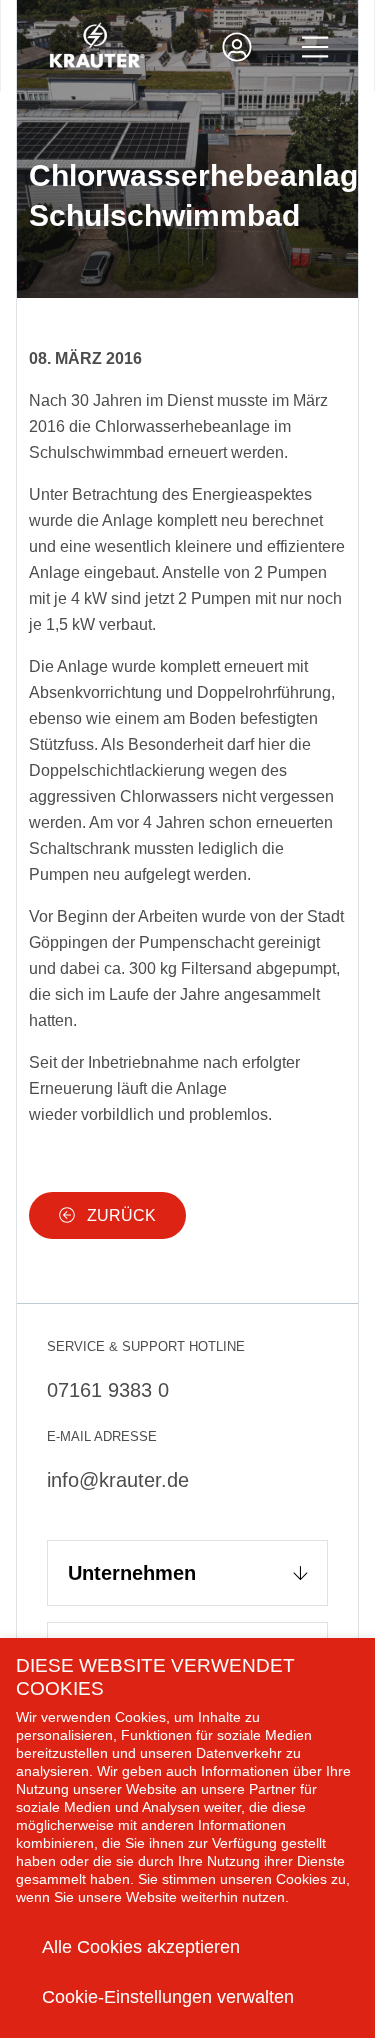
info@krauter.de (118, 1480)
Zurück (119, 1215)
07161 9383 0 (108, 1390)
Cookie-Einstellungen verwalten (168, 1997)
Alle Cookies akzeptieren (141, 1947)
